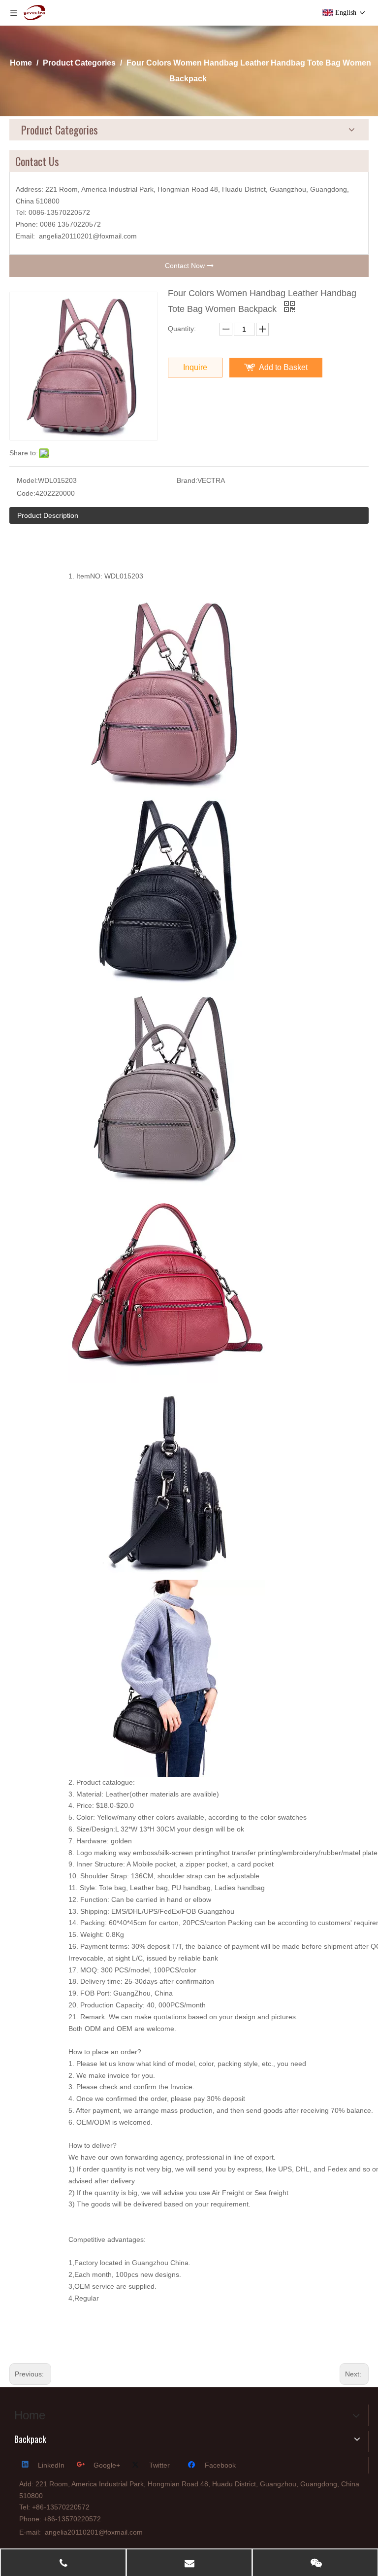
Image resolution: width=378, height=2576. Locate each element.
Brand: (187, 480)
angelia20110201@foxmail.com (88, 236)
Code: (26, 493)
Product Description (48, 515)
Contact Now (186, 266)
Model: (27, 480)
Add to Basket (283, 367)
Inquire (195, 367)
